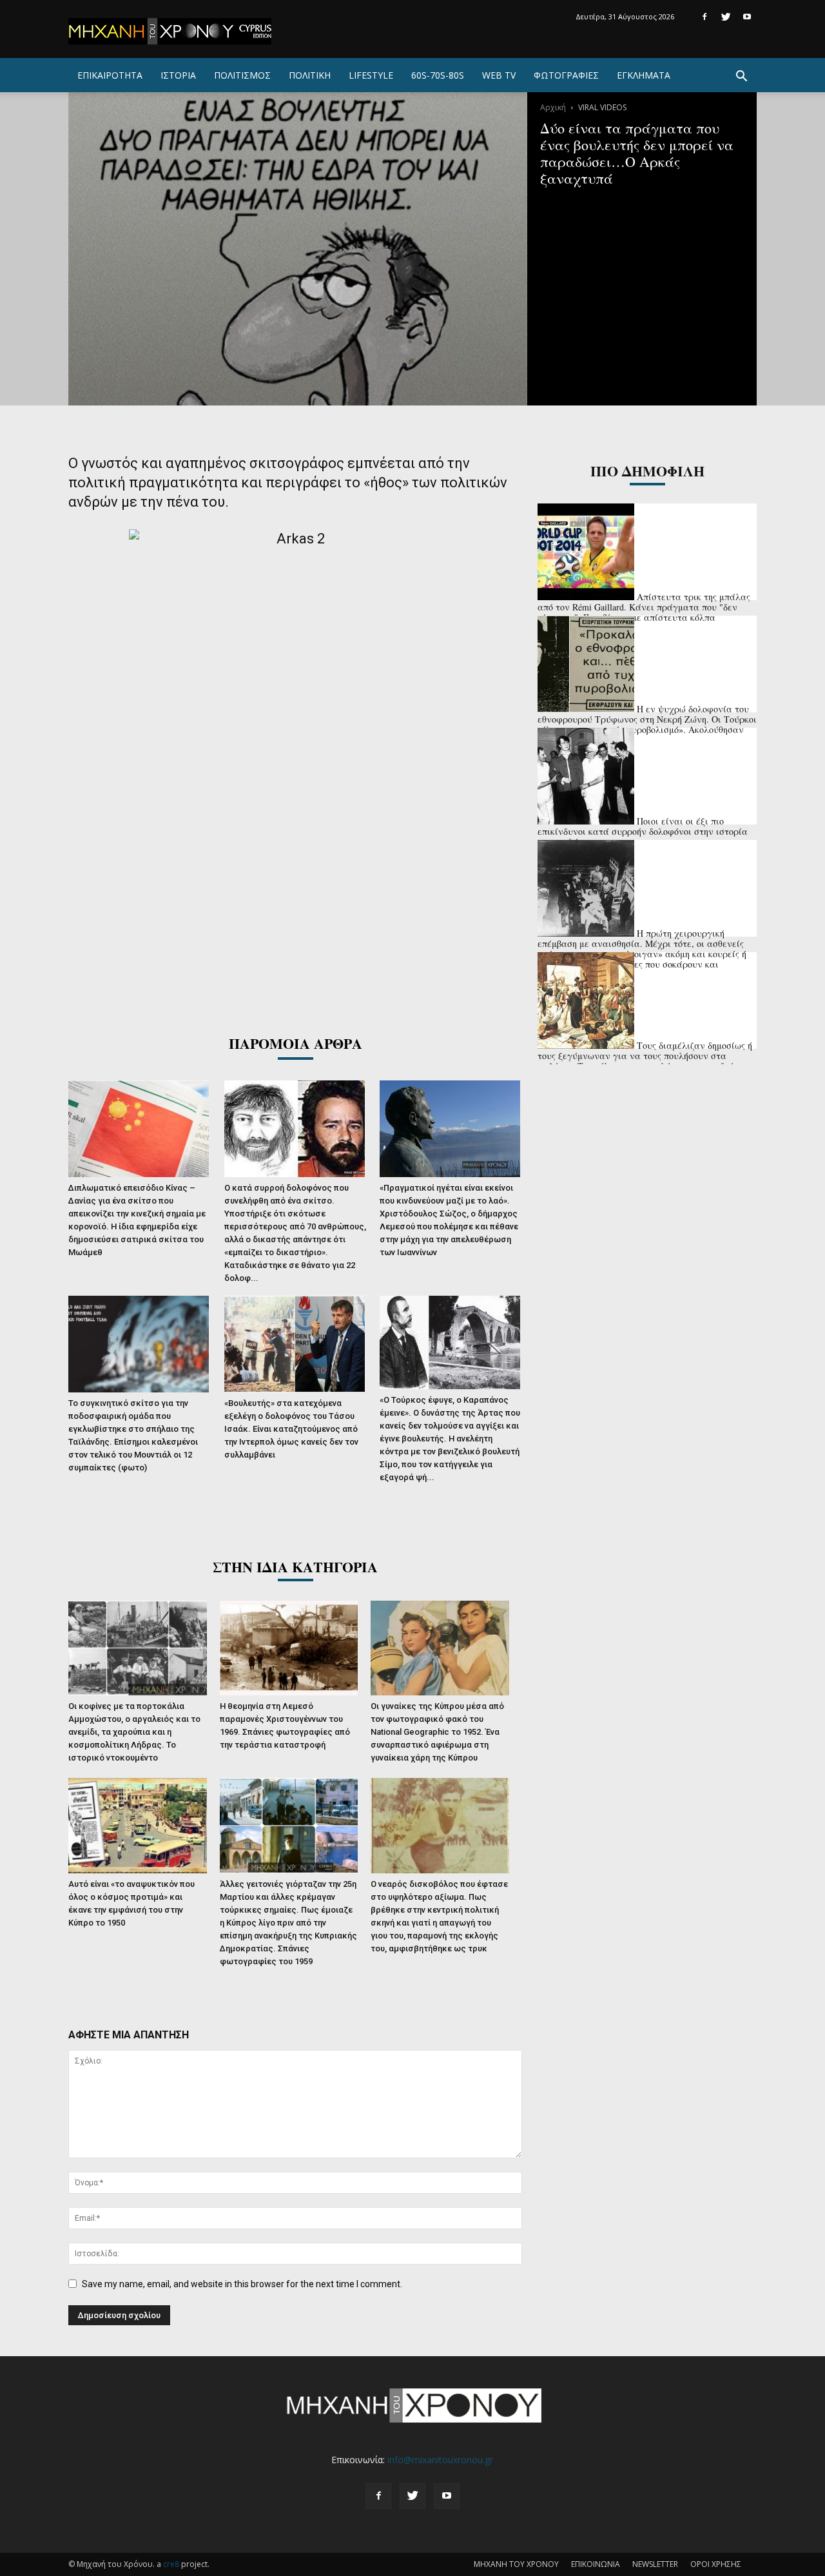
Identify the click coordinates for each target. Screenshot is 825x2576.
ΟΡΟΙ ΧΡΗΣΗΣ (716, 2564)
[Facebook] (704, 17)
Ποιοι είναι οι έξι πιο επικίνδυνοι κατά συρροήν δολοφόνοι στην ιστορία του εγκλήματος (643, 831)
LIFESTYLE (371, 75)
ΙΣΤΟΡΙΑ (178, 75)
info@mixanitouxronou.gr (440, 2460)
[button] (741, 78)
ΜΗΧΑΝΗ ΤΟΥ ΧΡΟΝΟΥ (516, 2564)
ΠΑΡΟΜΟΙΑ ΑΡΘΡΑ (296, 1043)
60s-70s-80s (438, 75)
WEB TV (499, 75)
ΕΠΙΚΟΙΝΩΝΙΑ (596, 2564)
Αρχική (553, 107)
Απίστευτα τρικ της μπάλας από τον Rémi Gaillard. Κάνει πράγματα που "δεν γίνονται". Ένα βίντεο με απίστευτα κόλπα (644, 607)
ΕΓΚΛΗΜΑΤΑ (644, 75)
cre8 (171, 2564)
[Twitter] (726, 17)
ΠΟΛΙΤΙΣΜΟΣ (242, 75)
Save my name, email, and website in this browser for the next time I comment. (242, 2284)
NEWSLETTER (655, 2564)
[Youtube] (747, 17)
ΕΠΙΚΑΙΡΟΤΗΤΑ (110, 75)
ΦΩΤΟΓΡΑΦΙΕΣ (566, 75)
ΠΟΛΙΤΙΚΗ (310, 75)
